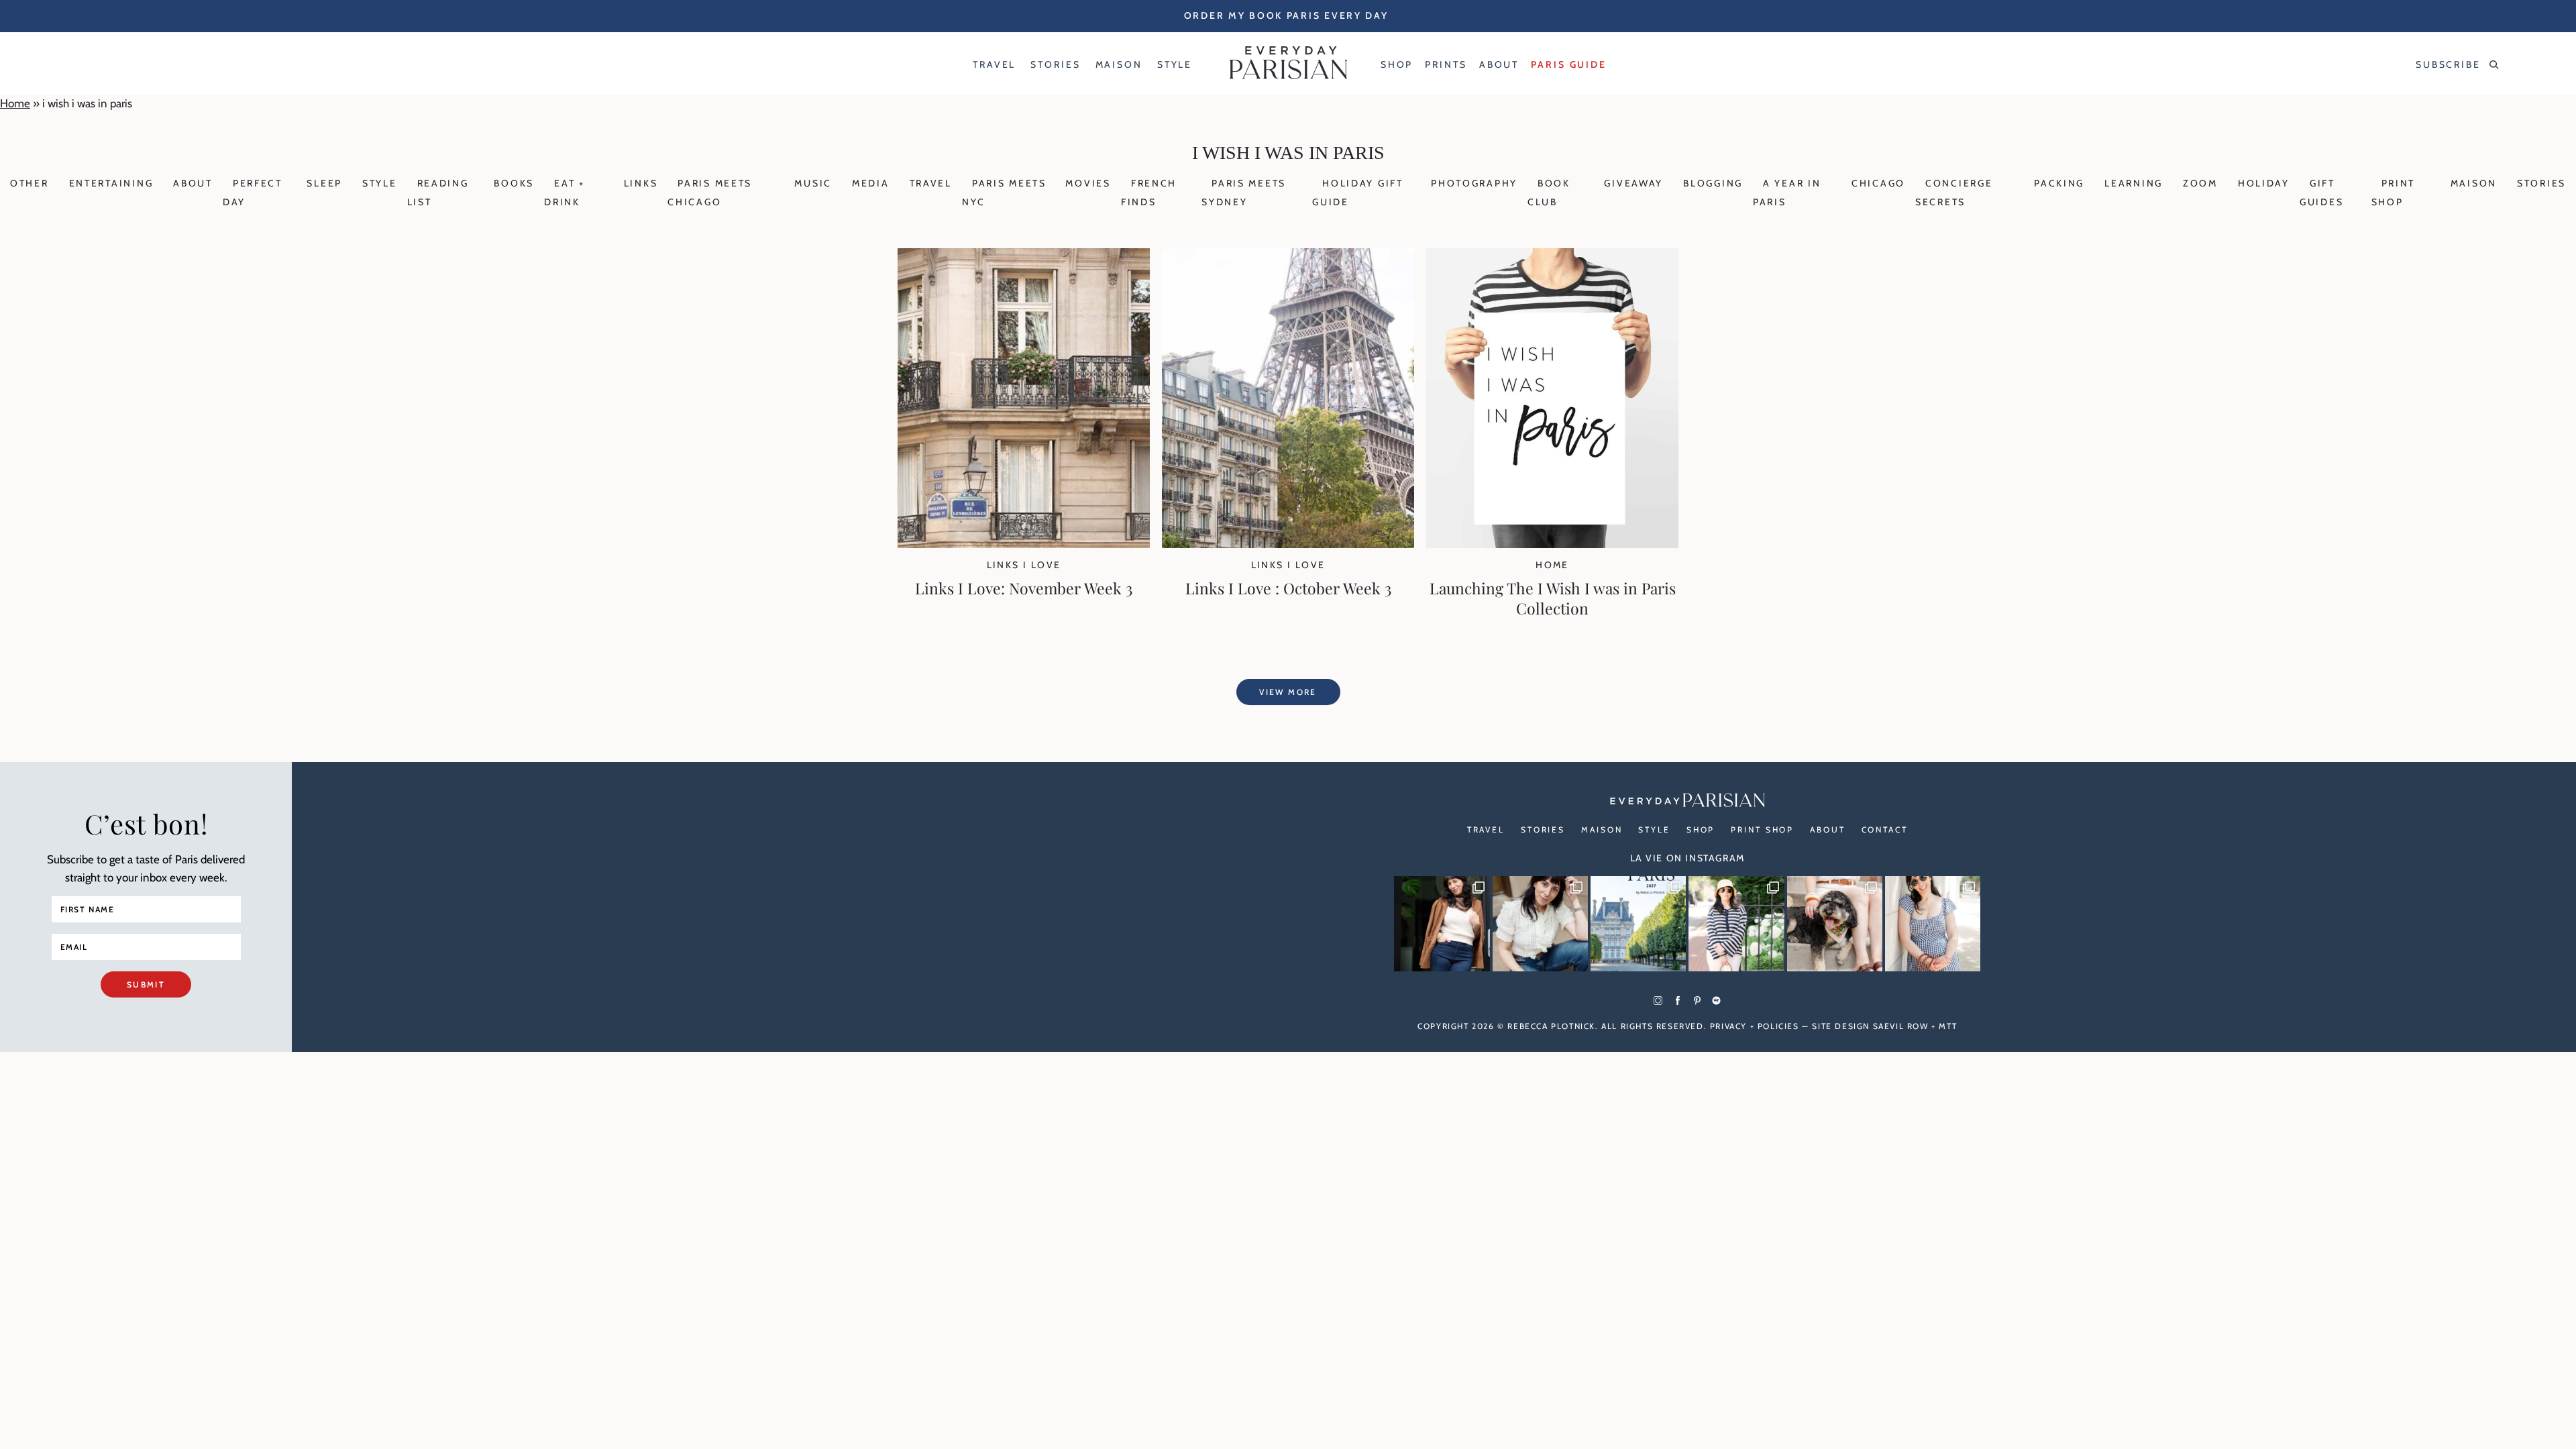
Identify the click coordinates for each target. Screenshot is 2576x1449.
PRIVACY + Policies (1755, 1026)
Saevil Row (1901, 1026)
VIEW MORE (1288, 692)
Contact (1885, 829)
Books (514, 183)
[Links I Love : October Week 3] (1288, 544)
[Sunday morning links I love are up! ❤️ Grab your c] (1442, 924)
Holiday (2264, 183)
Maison (2474, 183)
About (193, 183)
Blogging (1713, 183)
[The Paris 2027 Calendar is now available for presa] (1638, 924)
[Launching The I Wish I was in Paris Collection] (1552, 544)
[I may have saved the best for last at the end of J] (1835, 924)
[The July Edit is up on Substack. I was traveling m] (1933, 924)
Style (380, 183)
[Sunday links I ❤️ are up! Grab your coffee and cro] (1736, 924)
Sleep (324, 183)
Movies (1088, 183)
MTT (1948, 1026)
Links (641, 183)
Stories (2541, 183)
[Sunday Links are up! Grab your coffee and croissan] (1540, 924)
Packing (2059, 183)
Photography (1474, 183)
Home (15, 103)
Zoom (2200, 183)
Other (30, 183)
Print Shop (1762, 829)
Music (813, 183)
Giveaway (1633, 183)
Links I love (1024, 565)
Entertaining (111, 183)
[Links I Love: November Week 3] (1024, 544)
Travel (931, 183)
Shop (1701, 829)
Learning (2134, 183)
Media (871, 183)
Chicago (1878, 183)
